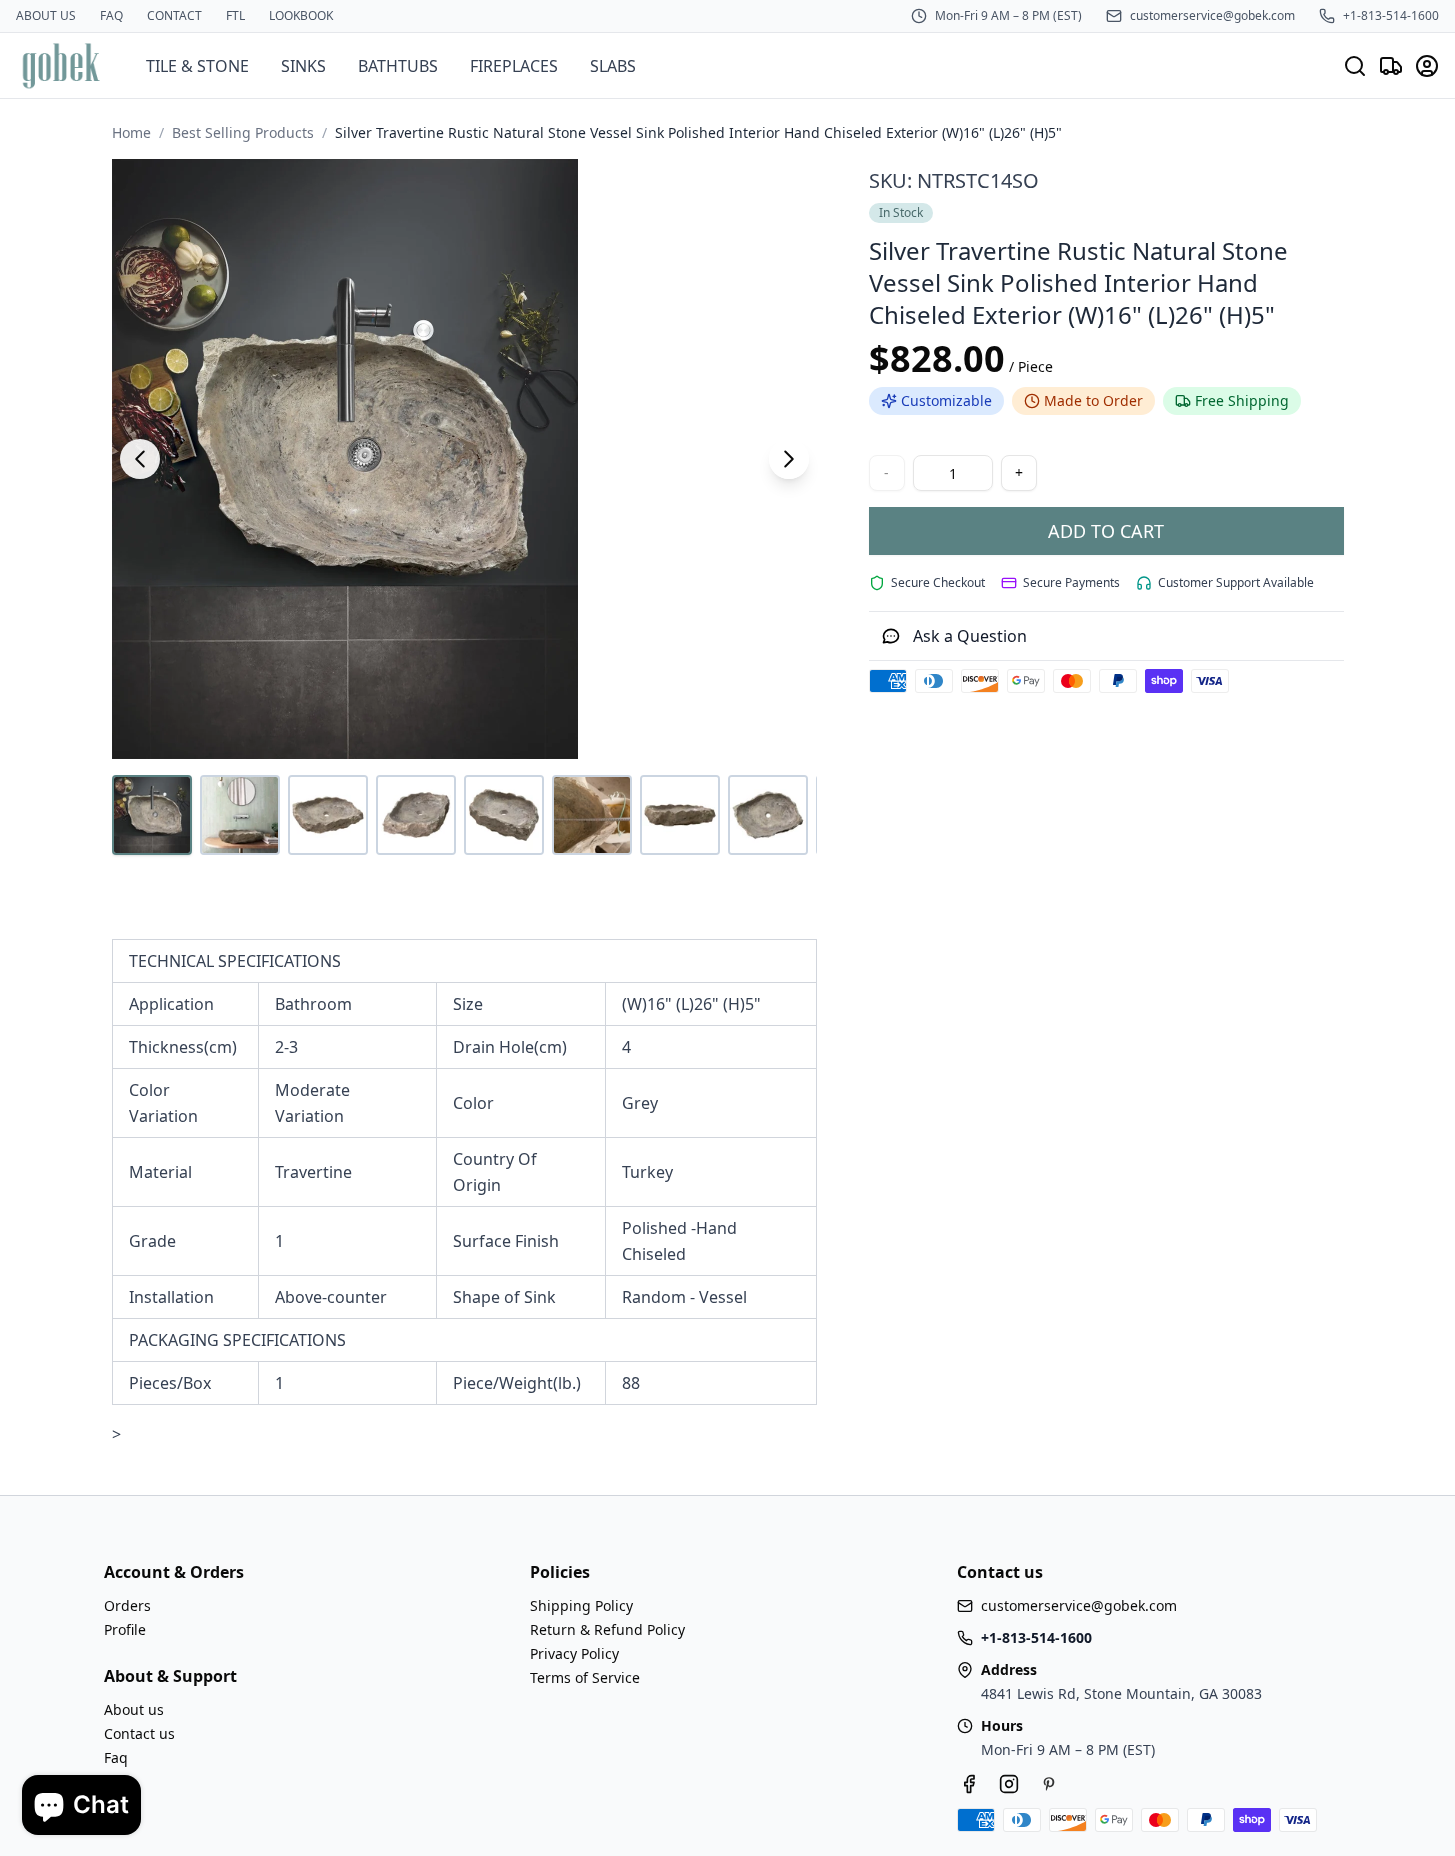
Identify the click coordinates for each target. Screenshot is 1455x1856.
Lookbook (301, 16)
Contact (174, 16)
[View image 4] (416, 815)
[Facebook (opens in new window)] (969, 1784)
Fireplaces (514, 66)
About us (46, 16)
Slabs (613, 66)
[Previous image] (140, 459)
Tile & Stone (197, 66)
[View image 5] (504, 815)
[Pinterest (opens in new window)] (1049, 1784)
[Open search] (1355, 66)
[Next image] (789, 459)
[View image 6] (592, 815)
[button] (464, 459)
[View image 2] (240, 815)
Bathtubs (398, 66)
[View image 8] (768, 815)
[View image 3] (328, 815)
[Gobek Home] (61, 65)
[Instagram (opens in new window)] (1009, 1784)
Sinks (303, 66)
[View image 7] (680, 815)
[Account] (1427, 66)
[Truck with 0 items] (1391, 66)
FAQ (111, 16)
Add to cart (1106, 531)
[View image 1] (152, 815)
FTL (235, 16)
